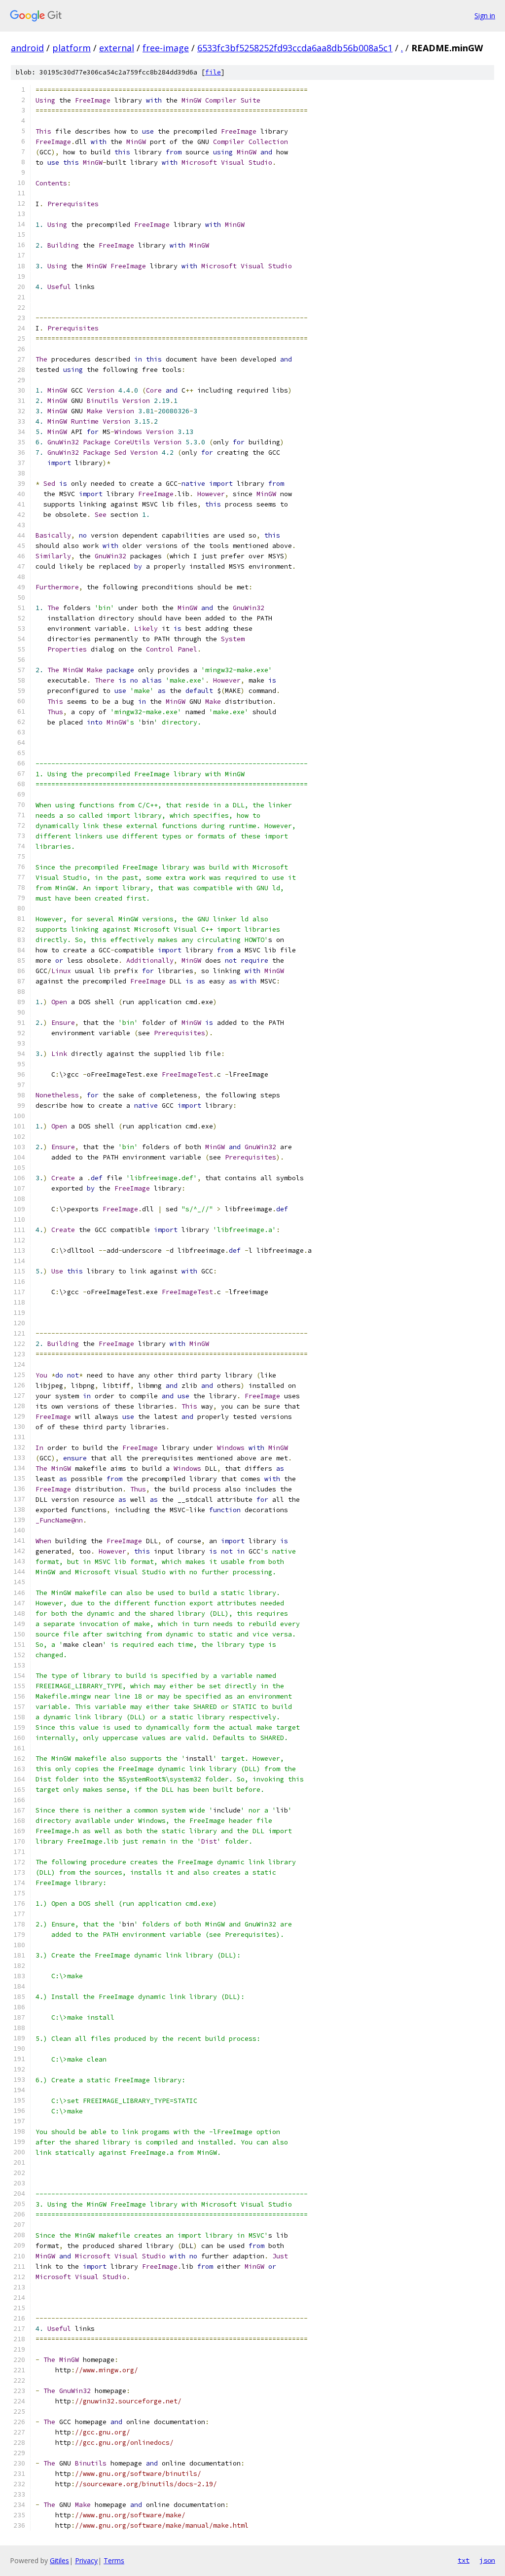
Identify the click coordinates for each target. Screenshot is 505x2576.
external (117, 48)
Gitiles (59, 2560)
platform (72, 48)
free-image (166, 48)
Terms (114, 2560)
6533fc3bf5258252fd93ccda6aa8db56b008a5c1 (295, 48)
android (27, 48)
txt (464, 2560)
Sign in (485, 16)
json (487, 2560)
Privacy (86, 2560)
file (213, 72)
